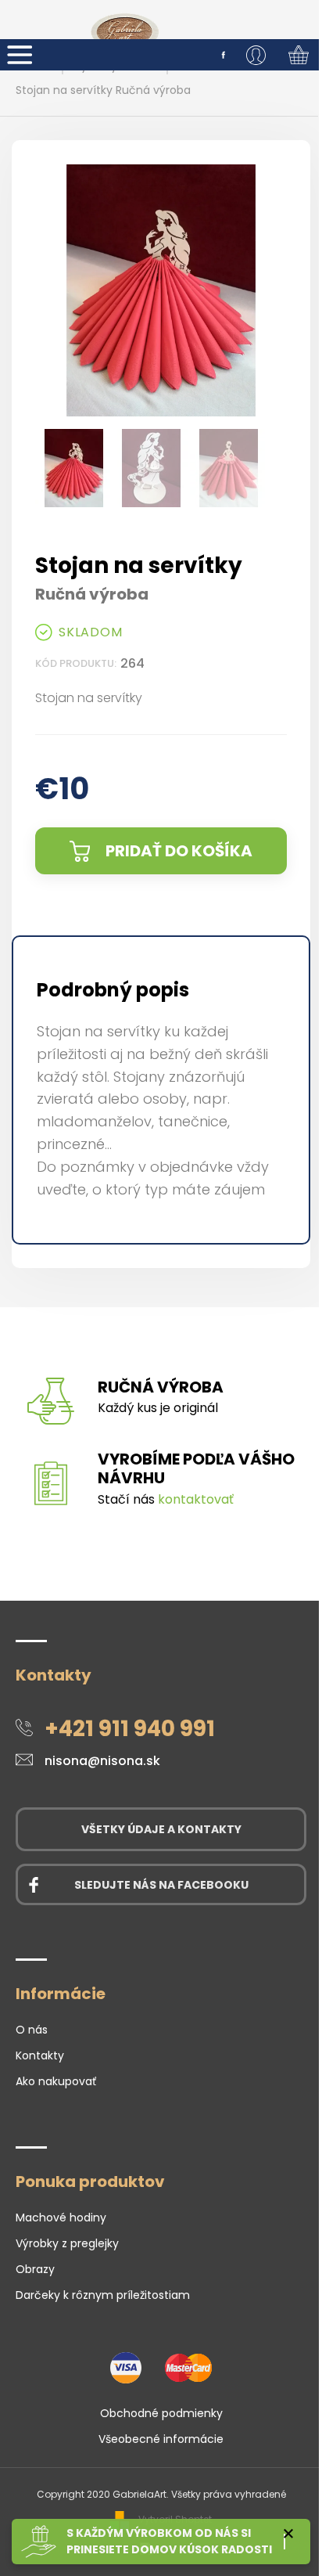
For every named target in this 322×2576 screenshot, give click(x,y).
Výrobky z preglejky (67, 2243)
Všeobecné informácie (161, 2439)
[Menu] (20, 55)
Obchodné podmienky (161, 2413)
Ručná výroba (161, 1387)
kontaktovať (196, 1499)
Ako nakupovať (56, 2081)
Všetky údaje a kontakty (161, 1829)
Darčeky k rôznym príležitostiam (103, 2295)
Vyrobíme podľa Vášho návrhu (196, 1468)
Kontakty (40, 2055)
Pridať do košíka (179, 851)
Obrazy (35, 2269)
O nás (32, 2030)
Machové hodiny (61, 2218)
